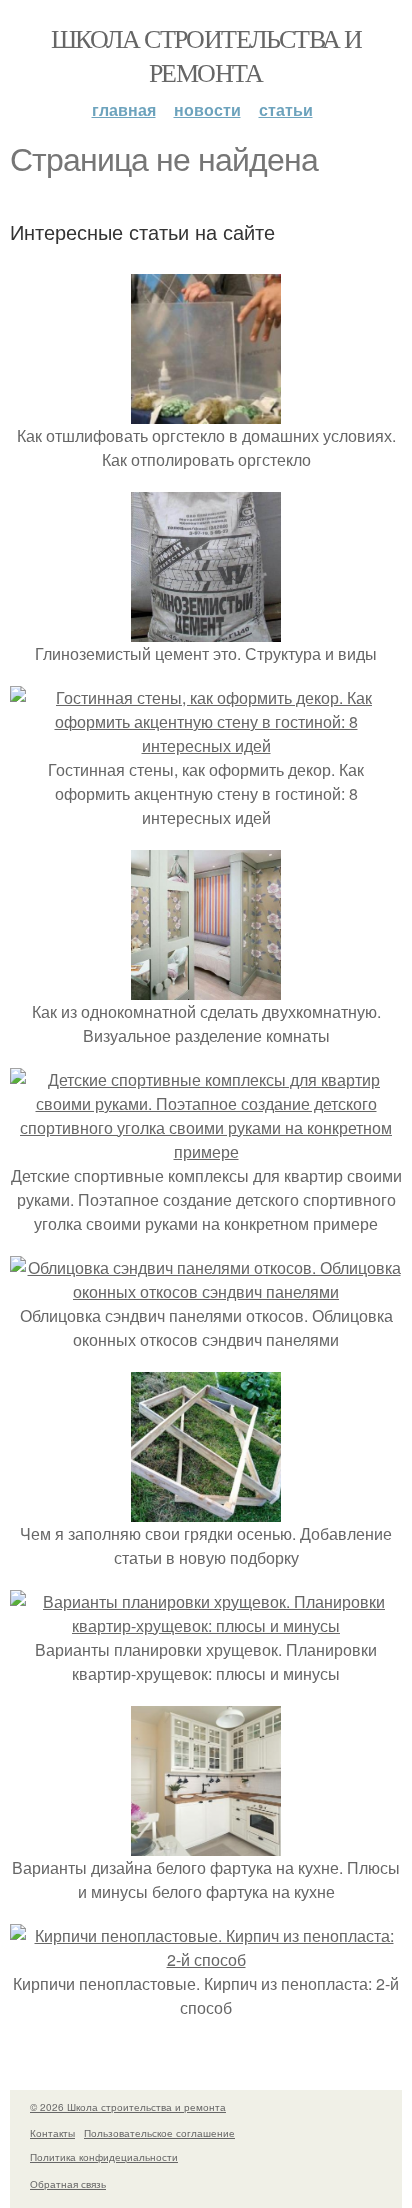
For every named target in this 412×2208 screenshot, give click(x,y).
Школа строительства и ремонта (206, 55)
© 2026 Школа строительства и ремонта (128, 2107)
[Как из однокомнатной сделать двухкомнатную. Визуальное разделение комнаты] (206, 987)
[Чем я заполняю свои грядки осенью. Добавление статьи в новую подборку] (206, 1509)
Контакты (52, 2133)
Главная (124, 109)
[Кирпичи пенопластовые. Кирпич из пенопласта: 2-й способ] (206, 1959)
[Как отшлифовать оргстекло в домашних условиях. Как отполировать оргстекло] (206, 411)
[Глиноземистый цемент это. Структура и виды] (206, 629)
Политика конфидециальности (104, 2157)
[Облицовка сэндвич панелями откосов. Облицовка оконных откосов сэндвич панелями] (206, 1291)
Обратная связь (68, 2184)
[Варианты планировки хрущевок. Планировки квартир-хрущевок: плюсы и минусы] (206, 1625)
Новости (207, 109)
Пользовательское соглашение (159, 2133)
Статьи (286, 109)
